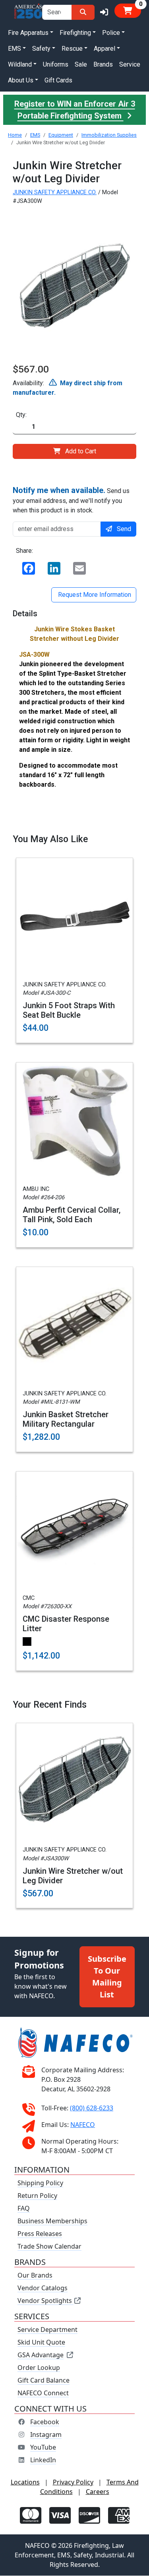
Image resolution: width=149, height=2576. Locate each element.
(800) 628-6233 (92, 2108)
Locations (25, 2482)
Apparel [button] (104, 49)
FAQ (24, 2209)
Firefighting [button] (75, 33)
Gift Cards (58, 80)
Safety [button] (41, 49)
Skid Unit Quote (41, 2343)
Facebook (45, 2422)
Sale (81, 64)
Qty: (21, 415)
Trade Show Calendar (49, 2247)
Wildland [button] (20, 64)
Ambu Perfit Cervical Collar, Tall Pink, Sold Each (72, 1215)
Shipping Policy (40, 2183)
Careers (98, 2492)
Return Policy (37, 2196)
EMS (35, 135)
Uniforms (56, 64)
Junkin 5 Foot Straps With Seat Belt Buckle (69, 1010)
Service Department (47, 2330)
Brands (103, 64)
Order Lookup (39, 2368)
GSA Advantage (41, 2355)
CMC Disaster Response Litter (66, 1624)
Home (15, 135)
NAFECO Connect (43, 2393)
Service (130, 64)
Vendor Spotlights (45, 2301)
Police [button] (111, 33)
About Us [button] (21, 80)
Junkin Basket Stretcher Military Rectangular (66, 1419)
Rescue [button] (72, 49)
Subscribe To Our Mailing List (107, 1977)
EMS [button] (15, 49)
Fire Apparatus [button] (28, 33)
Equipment (61, 135)
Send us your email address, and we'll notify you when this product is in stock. (71, 500)
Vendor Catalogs (43, 2288)
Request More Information (94, 595)
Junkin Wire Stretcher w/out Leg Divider (73, 1876)
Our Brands (35, 2276)
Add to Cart (81, 451)
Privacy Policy (73, 2482)
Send (124, 529)
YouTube (43, 2448)
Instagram (46, 2435)
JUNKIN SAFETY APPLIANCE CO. (55, 192)
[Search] (83, 12)
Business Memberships (52, 2221)
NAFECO (83, 2125)
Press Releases (40, 2234)
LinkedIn (43, 2460)
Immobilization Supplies (109, 135)
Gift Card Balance (44, 2381)
